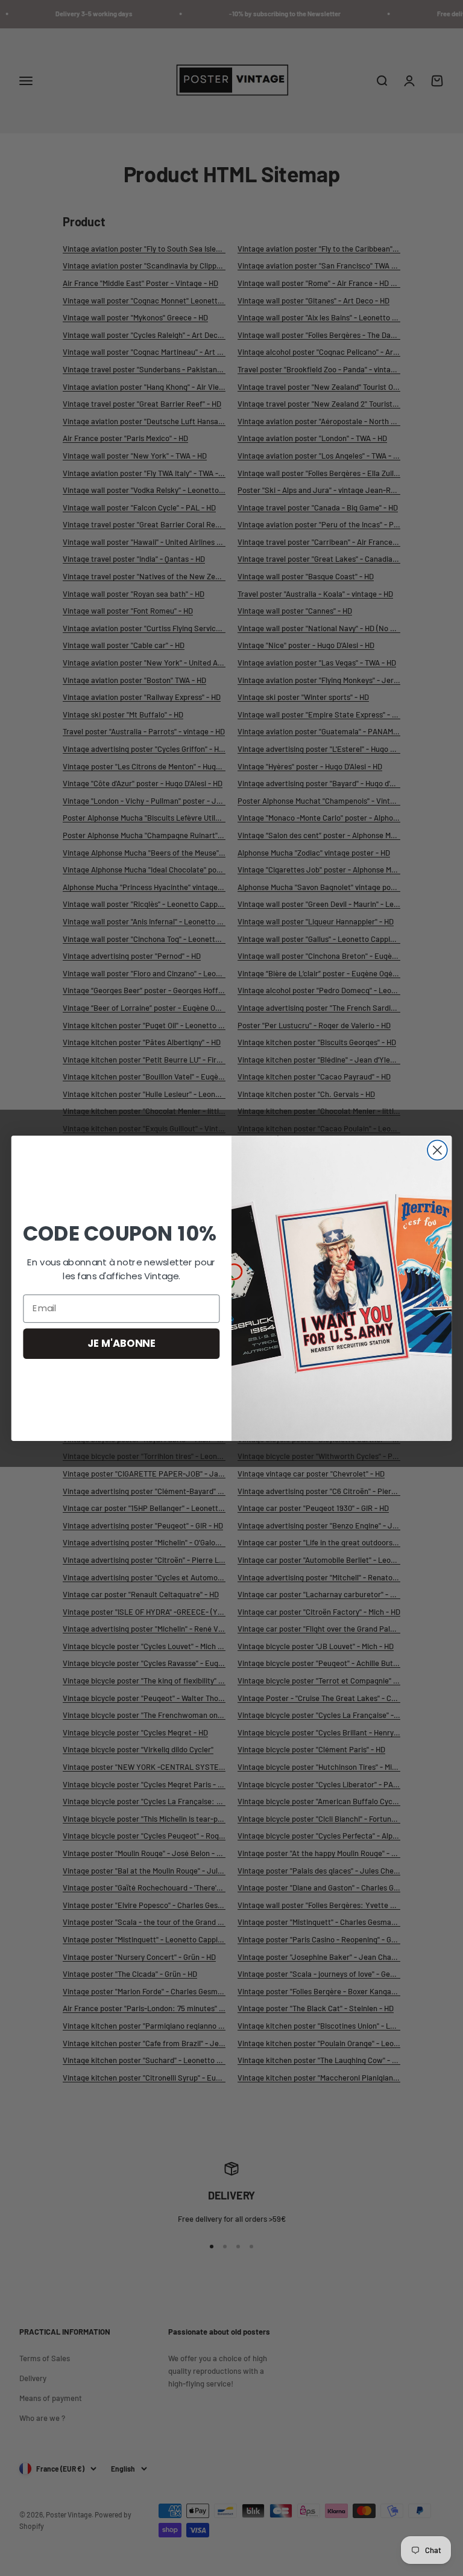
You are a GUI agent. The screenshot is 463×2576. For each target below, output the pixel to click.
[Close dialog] (437, 1150)
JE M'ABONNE (121, 1343)
